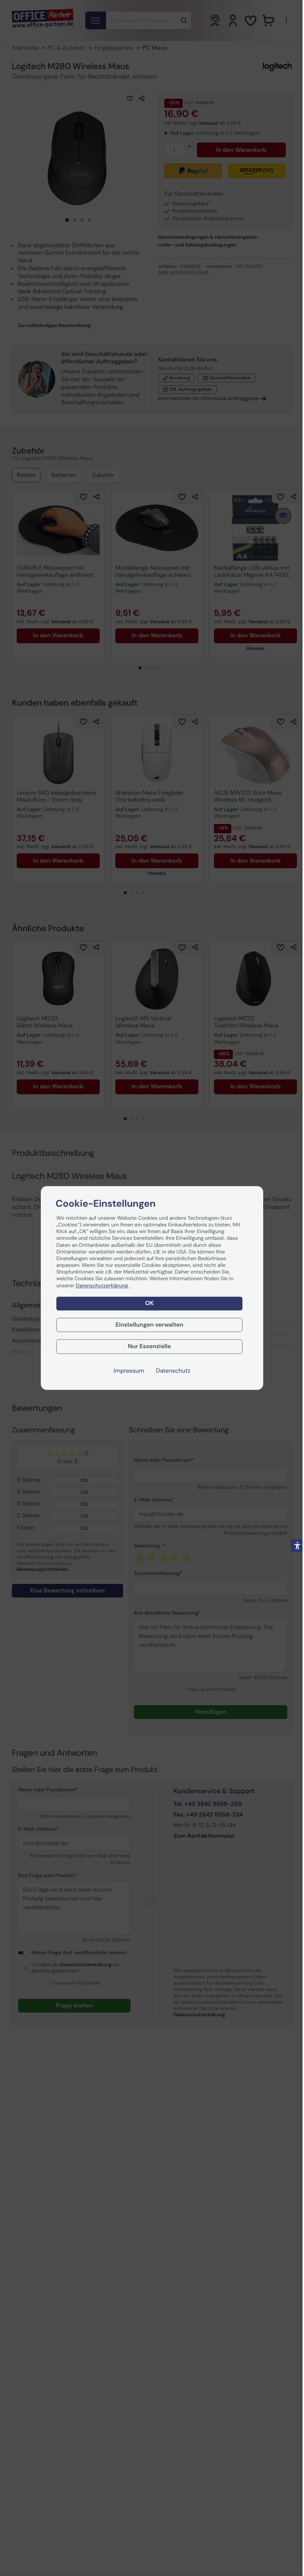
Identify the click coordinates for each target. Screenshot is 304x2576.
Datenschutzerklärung (103, 1286)
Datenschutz (173, 1371)
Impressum (129, 1371)
